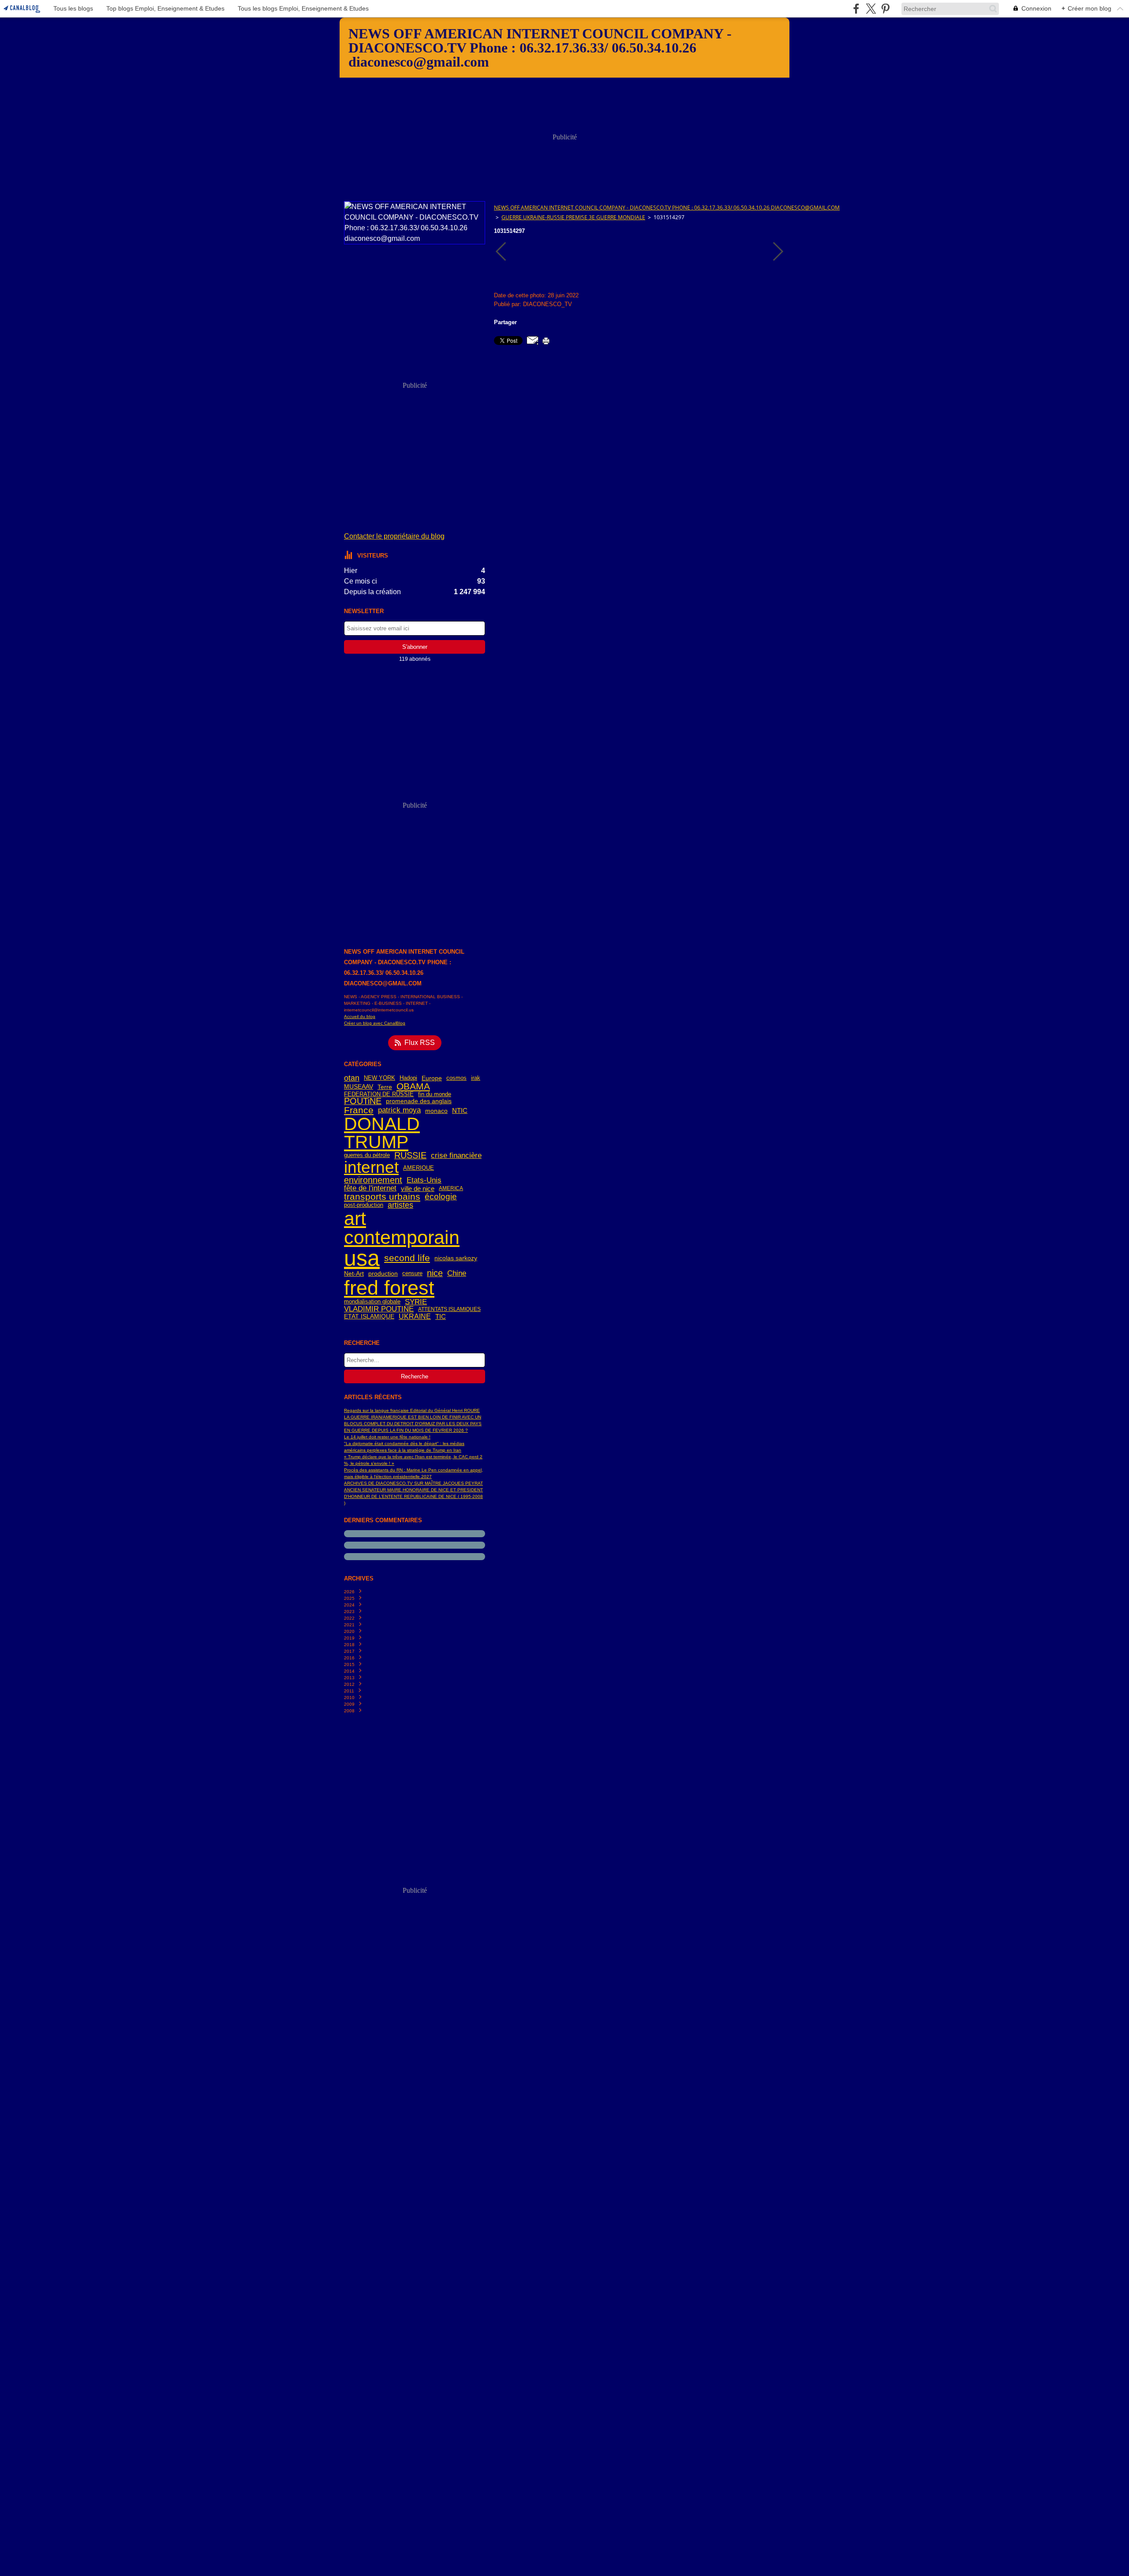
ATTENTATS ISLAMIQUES (449, 1309)
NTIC (460, 1110)
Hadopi (408, 1078)
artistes (400, 1205)
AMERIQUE (419, 1168)
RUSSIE (410, 1156)
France (359, 1110)
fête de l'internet (370, 1189)
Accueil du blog (360, 1017)
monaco (436, 1111)
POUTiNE (363, 1101)
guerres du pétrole (367, 1155)
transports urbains (382, 1197)
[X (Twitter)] (871, 9)
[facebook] (856, 9)
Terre (385, 1087)
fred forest (389, 1288)
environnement (373, 1180)
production (383, 1274)
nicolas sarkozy (456, 1258)
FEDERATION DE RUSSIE (379, 1095)
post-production (364, 1205)
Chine (457, 1274)
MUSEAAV (359, 1087)
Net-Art (354, 1273)
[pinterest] (885, 9)
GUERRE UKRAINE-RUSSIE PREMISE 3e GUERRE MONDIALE (573, 217)
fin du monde (435, 1095)
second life (407, 1258)
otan (352, 1078)
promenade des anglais (419, 1101)
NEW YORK (379, 1078)
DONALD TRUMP (382, 1133)
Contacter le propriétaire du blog (394, 536)
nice (435, 1273)
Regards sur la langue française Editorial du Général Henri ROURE (412, 1410)
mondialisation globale (372, 1302)
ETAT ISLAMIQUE (369, 1316)
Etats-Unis (424, 1181)
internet (371, 1168)
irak (476, 1078)
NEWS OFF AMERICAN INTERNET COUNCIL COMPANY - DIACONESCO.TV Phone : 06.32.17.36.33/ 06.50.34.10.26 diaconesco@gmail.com (667, 208)
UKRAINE (415, 1317)
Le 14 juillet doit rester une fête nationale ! (387, 1437)
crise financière (456, 1155)
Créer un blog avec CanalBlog (375, 1023)
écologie (441, 1196)
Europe (432, 1078)
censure (412, 1274)
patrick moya (399, 1110)
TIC (441, 1316)
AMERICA (451, 1188)
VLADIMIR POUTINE (379, 1309)
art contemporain (402, 1228)
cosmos (456, 1078)
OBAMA (413, 1087)
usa (362, 1258)
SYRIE (416, 1302)
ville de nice (418, 1189)
